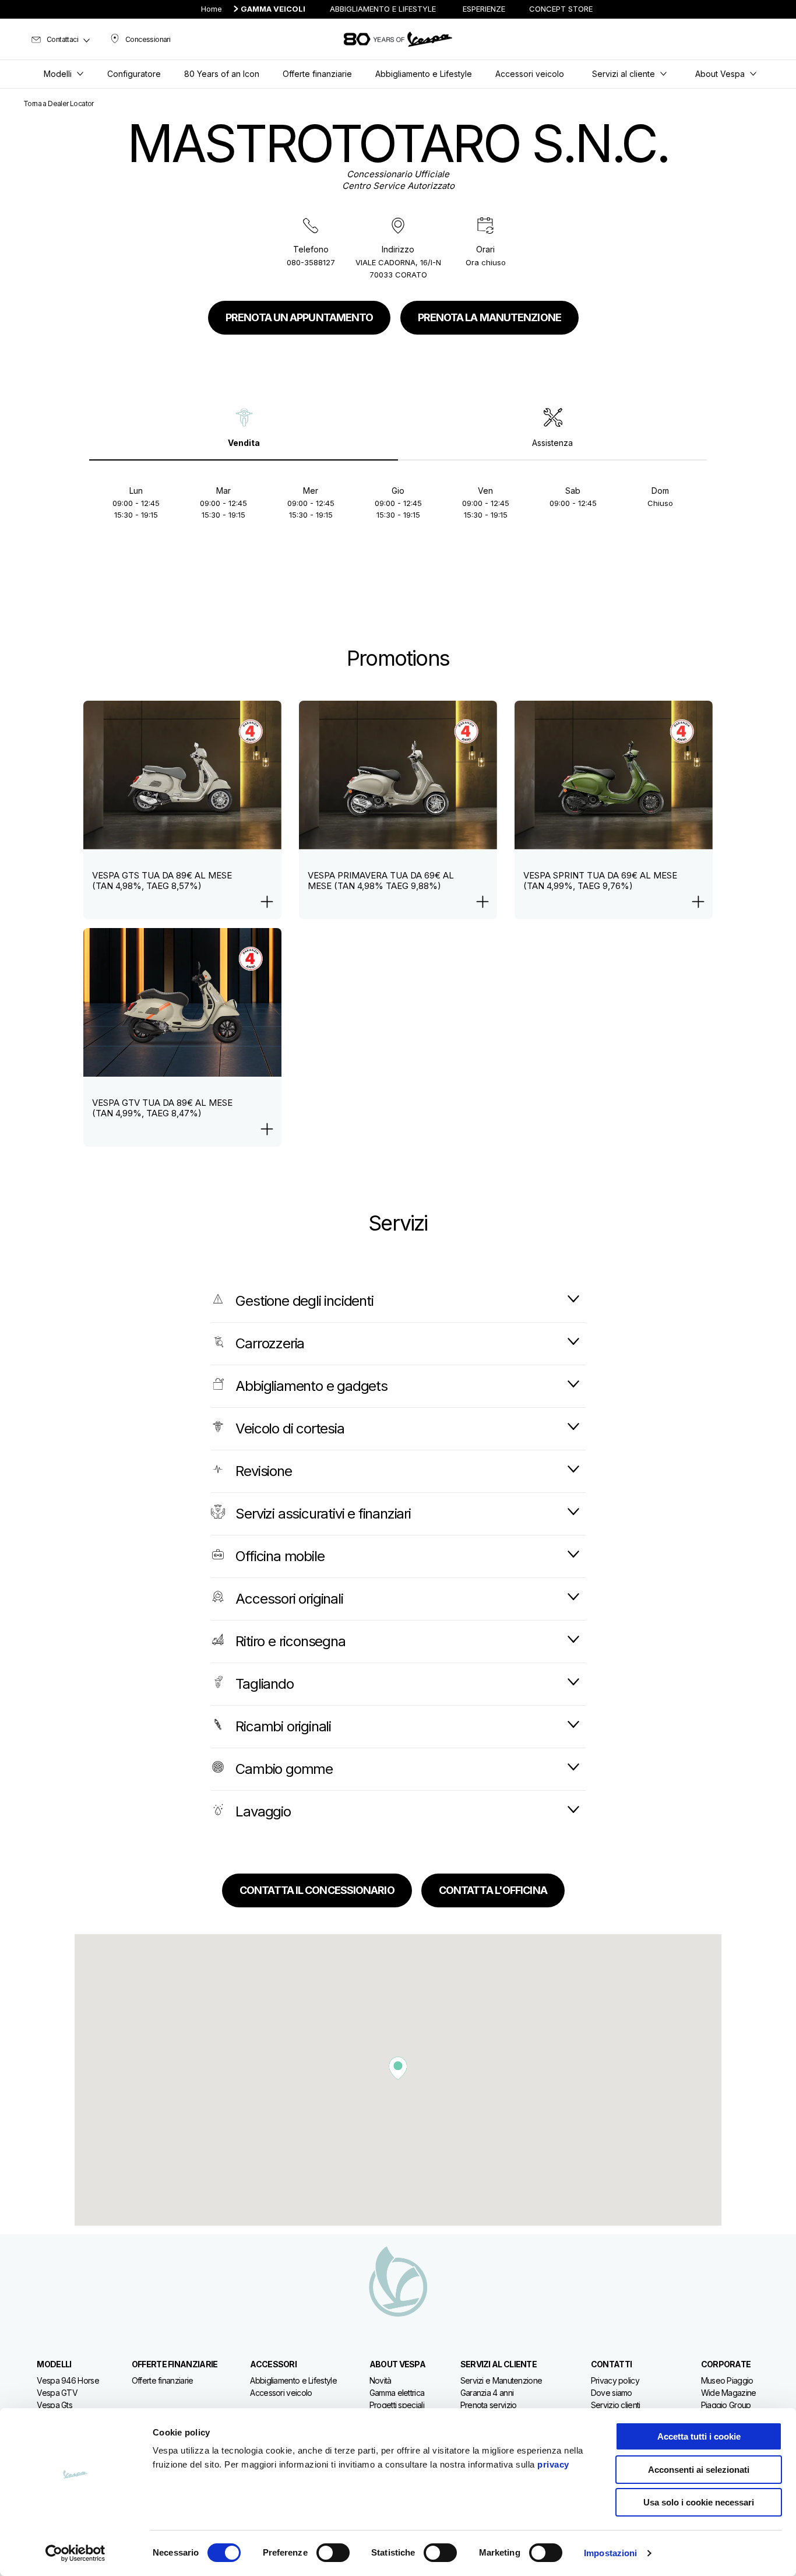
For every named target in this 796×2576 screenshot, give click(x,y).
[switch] (333, 2553)
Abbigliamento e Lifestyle (293, 2380)
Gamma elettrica (397, 2393)
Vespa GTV (57, 2393)
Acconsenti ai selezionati (699, 2470)
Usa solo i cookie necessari (699, 2502)
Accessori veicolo (281, 2393)
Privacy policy (615, 2380)
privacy (553, 2464)
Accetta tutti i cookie (699, 2436)
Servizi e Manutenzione (501, 2380)
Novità (381, 2380)
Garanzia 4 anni (487, 2393)
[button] (398, 2068)
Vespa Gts (54, 2405)
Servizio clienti (616, 2405)
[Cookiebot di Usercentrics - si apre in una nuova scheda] (75, 2553)
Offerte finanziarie (163, 2380)
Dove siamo (612, 2393)
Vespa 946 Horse (68, 2380)
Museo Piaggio (727, 2380)
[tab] (244, 428)
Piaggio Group (726, 2405)
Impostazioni (610, 2553)
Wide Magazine (729, 2393)
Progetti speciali (397, 2405)
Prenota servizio (489, 2405)
